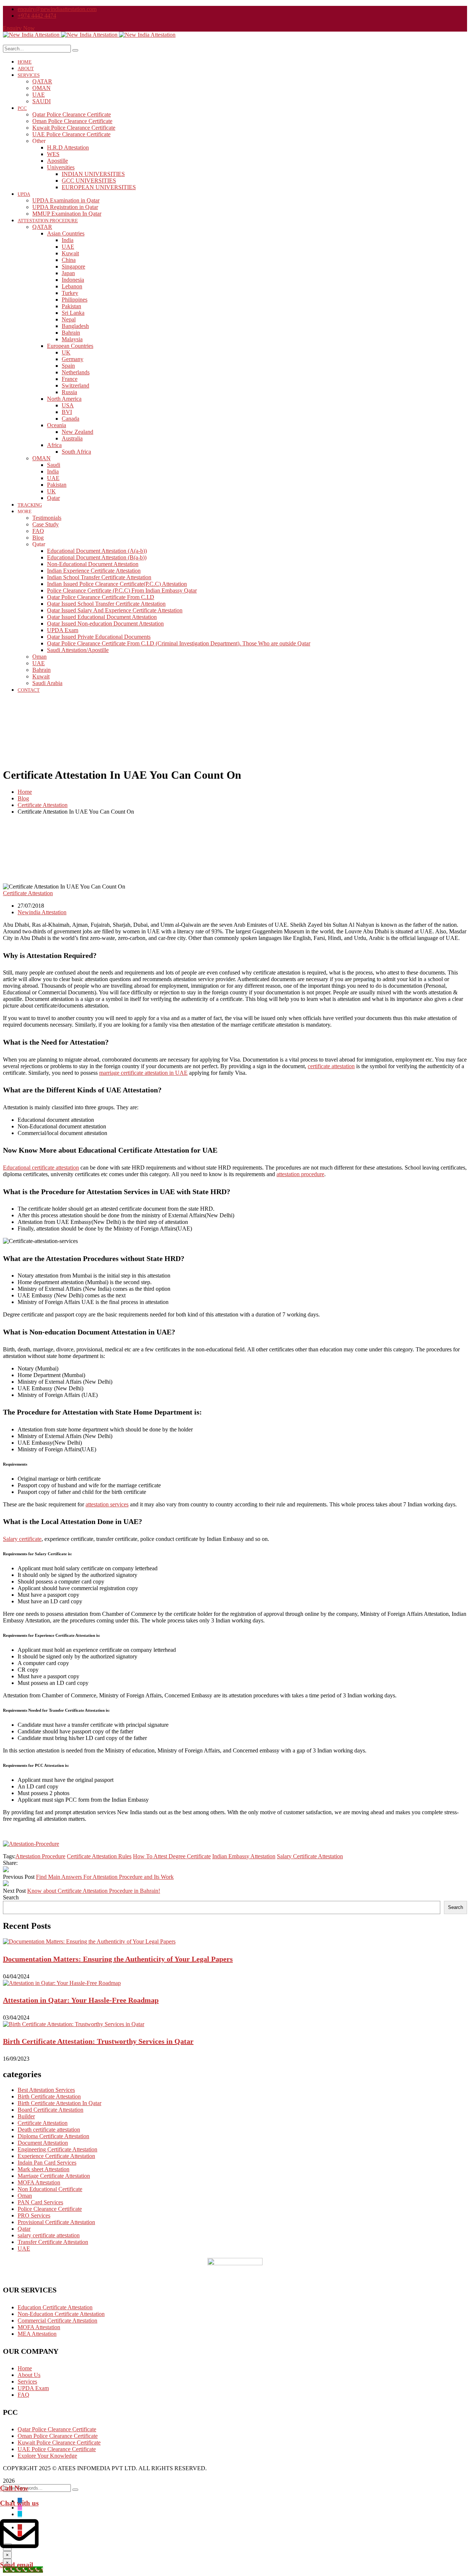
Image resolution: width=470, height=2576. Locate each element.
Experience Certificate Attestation (56, 2156)
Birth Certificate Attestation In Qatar (59, 2103)
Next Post (14, 1891)
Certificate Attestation (43, 805)
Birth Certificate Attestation (49, 2096)
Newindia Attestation (42, 912)
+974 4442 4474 (37, 16)
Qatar (24, 2229)
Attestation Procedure (40, 1856)
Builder (26, 2116)
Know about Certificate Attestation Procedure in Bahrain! (94, 1891)
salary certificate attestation (49, 2235)
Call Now (14, 2488)
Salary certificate (22, 1539)
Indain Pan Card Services (47, 2163)
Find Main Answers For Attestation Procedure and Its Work (105, 1877)
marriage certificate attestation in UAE (143, 1073)
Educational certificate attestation (41, 1168)
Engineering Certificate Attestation (57, 2149)
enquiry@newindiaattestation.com (57, 9)
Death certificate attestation (49, 2130)
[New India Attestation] (32, 35)
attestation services (107, 1504)
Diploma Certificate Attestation (53, 2136)
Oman (25, 2196)
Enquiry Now (19, 28)
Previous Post (19, 1877)
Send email (17, 2565)
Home (25, 792)
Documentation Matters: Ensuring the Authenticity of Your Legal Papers (118, 1959)
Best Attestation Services (46, 2090)
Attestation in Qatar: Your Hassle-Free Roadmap (81, 2000)
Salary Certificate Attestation (310, 1856)
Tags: (9, 1856)
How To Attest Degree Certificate (172, 1856)
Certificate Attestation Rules (99, 1856)
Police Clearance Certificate (50, 2209)
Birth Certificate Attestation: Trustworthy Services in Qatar (98, 2041)
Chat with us (19, 2503)
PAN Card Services (40, 2202)
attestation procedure (300, 1174)
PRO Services (34, 2215)
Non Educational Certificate (50, 2189)
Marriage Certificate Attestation (54, 2176)
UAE (24, 2249)
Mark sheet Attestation (44, 2169)
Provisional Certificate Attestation (56, 2222)
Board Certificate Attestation (50, 2110)
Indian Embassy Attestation (244, 1856)
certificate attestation (331, 1066)
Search (11, 1897)
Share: (10, 1863)
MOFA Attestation (39, 2182)
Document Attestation (43, 2143)
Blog (23, 798)
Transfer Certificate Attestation (53, 2242)
